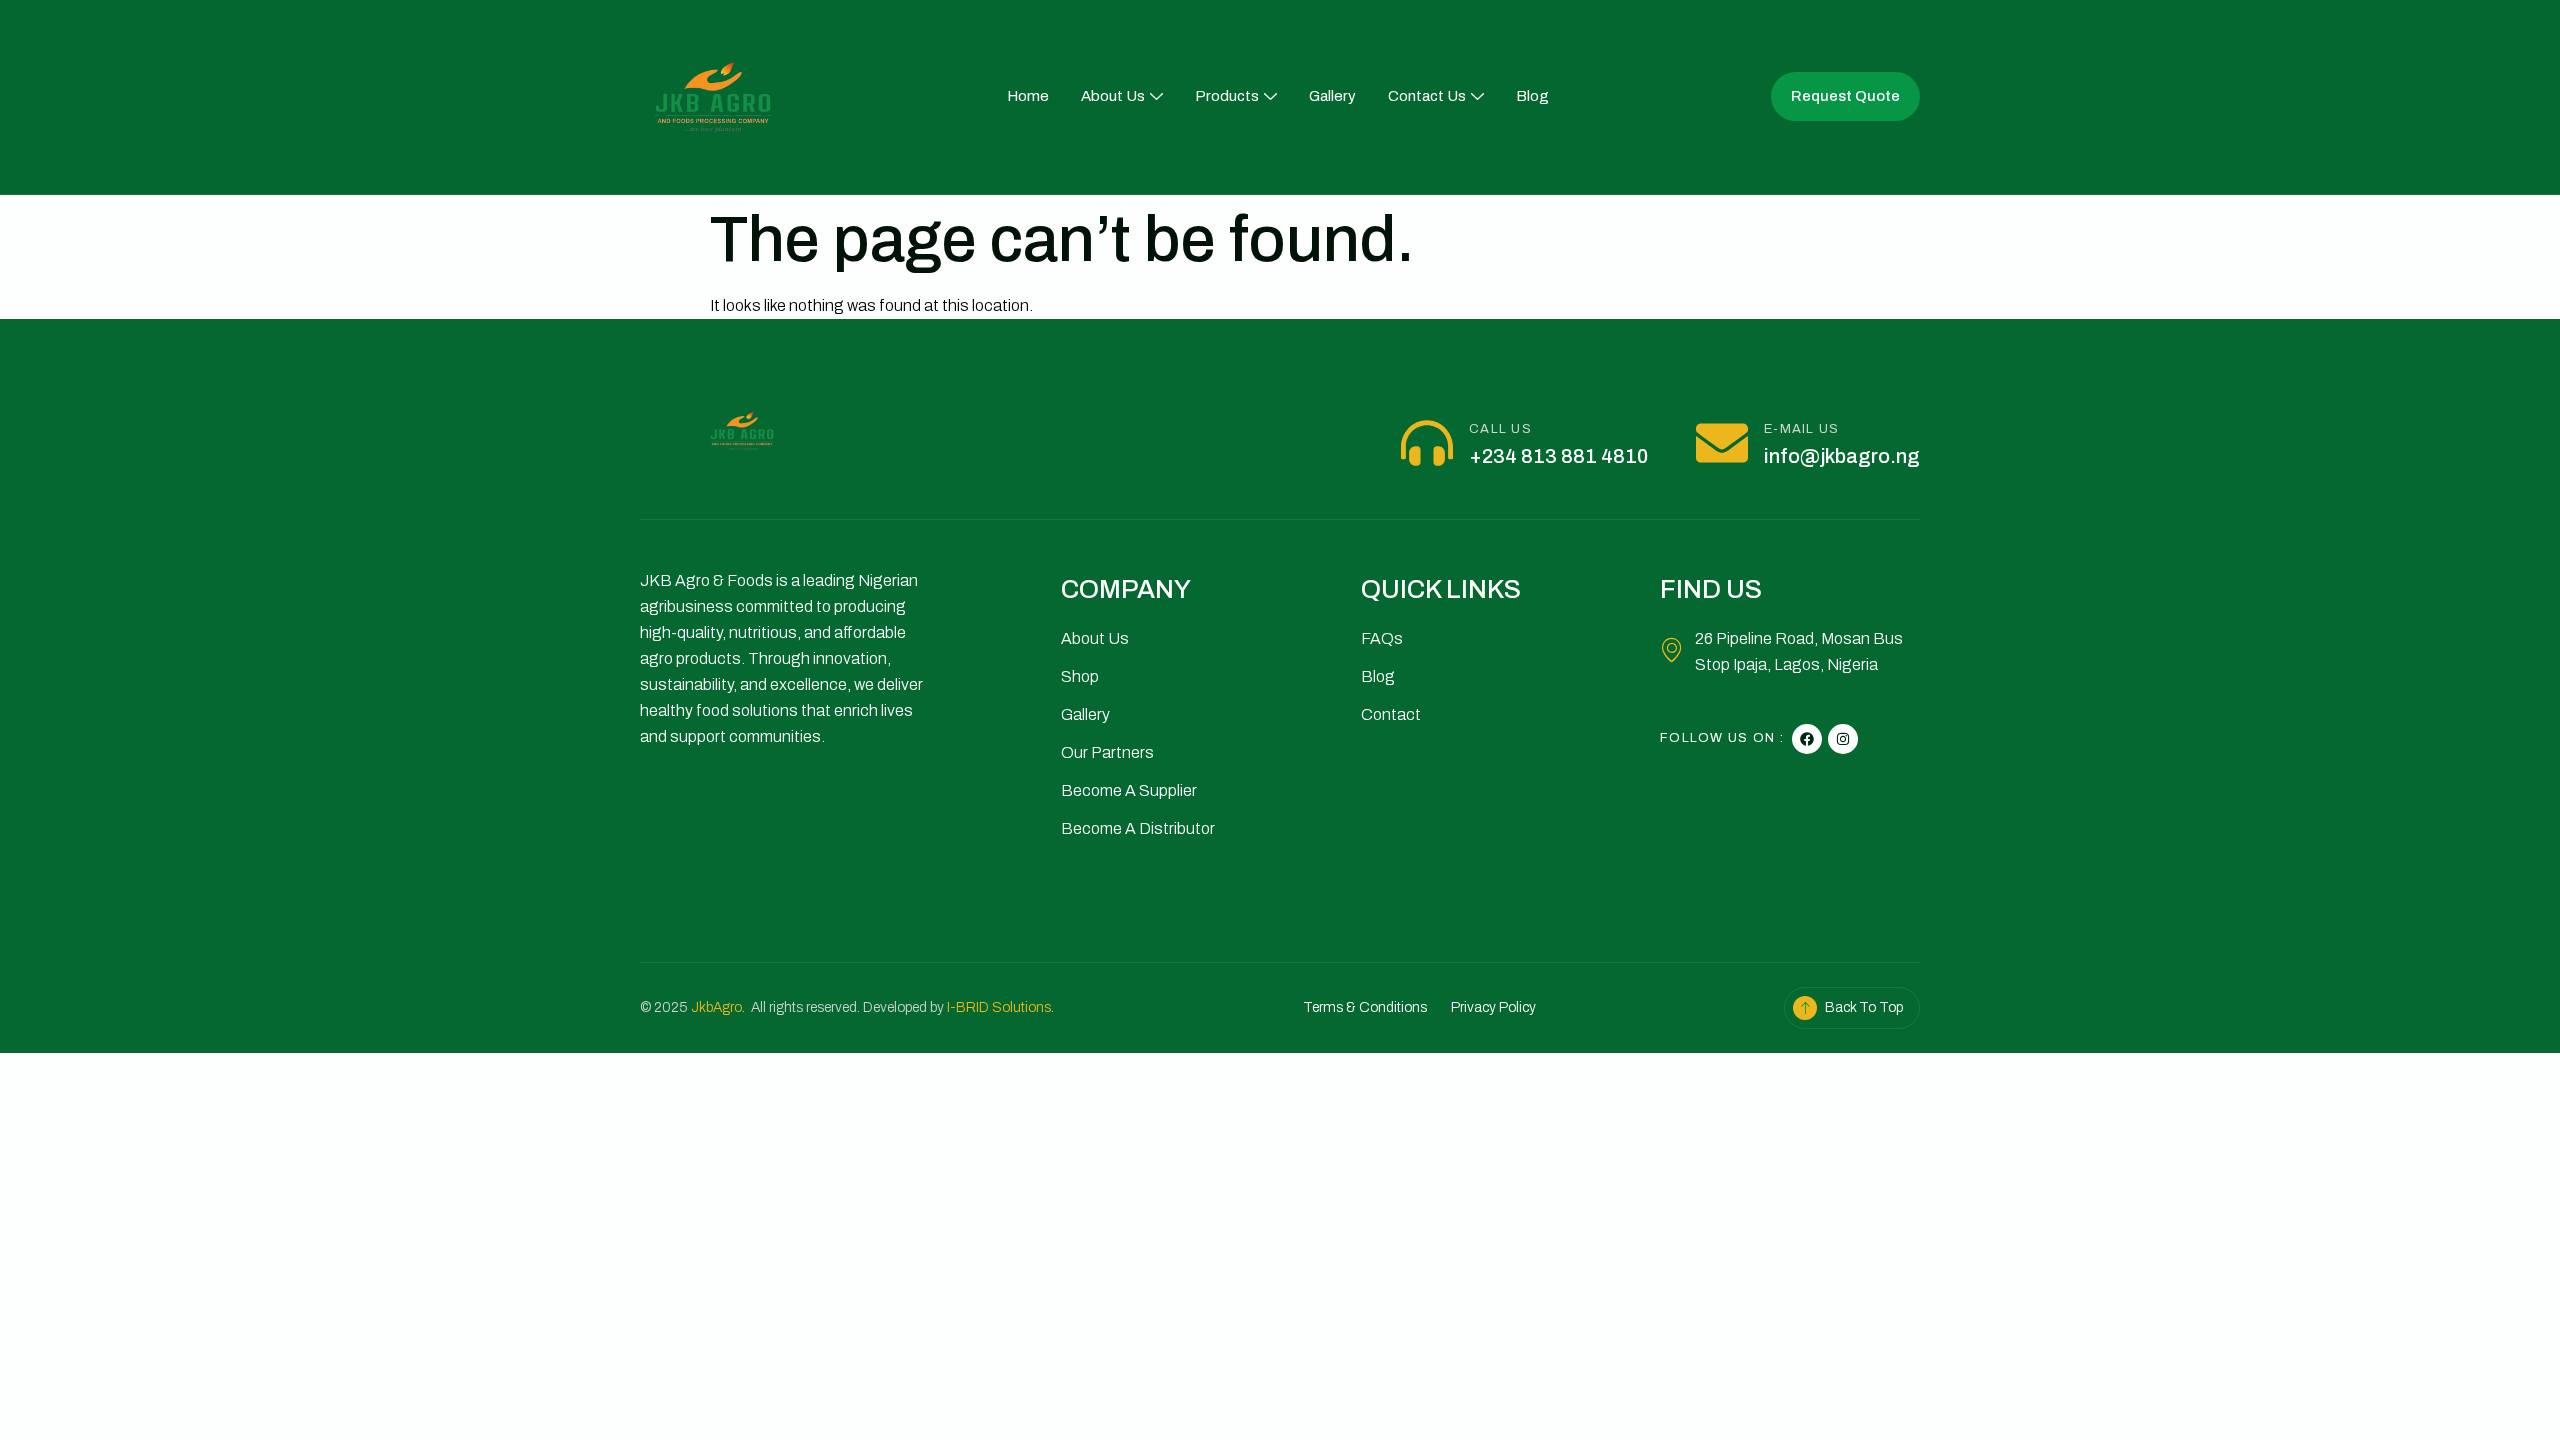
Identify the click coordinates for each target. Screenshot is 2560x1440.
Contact (1391, 714)
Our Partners (1107, 752)
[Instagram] (1843, 739)
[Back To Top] (1805, 1008)
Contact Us (1427, 96)
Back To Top (1864, 1007)
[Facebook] (1807, 739)
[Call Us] (1427, 443)
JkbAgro (716, 1007)
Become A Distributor (1138, 828)
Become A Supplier (1129, 790)
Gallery (1332, 96)
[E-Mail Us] (1722, 443)
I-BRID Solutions (999, 1007)
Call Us (1500, 429)
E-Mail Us (1802, 429)
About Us (1113, 96)
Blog (1532, 96)
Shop (1080, 676)
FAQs (1382, 638)
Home (1028, 96)
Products (1227, 96)
